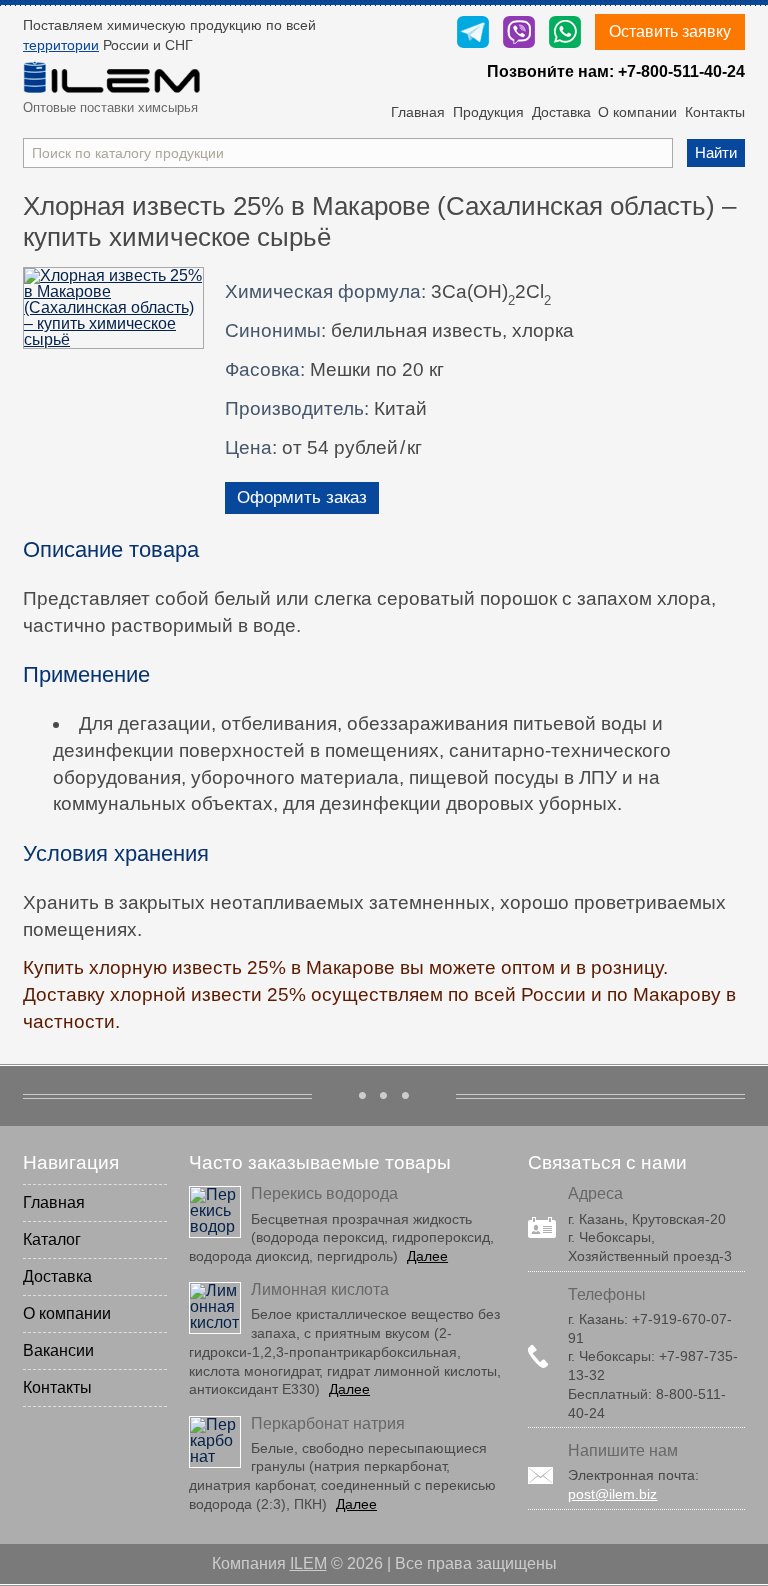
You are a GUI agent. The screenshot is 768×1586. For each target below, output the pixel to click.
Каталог (52, 1239)
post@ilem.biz (612, 1494)
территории (61, 45)
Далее (427, 1256)
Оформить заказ (302, 497)
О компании (637, 112)
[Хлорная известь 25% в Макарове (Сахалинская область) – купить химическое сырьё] (113, 308)
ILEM (308, 1563)
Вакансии (58, 1350)
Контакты (715, 112)
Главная (418, 112)
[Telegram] (473, 33)
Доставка (561, 112)
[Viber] (519, 33)
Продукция (488, 112)
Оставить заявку (670, 31)
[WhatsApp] (565, 33)
